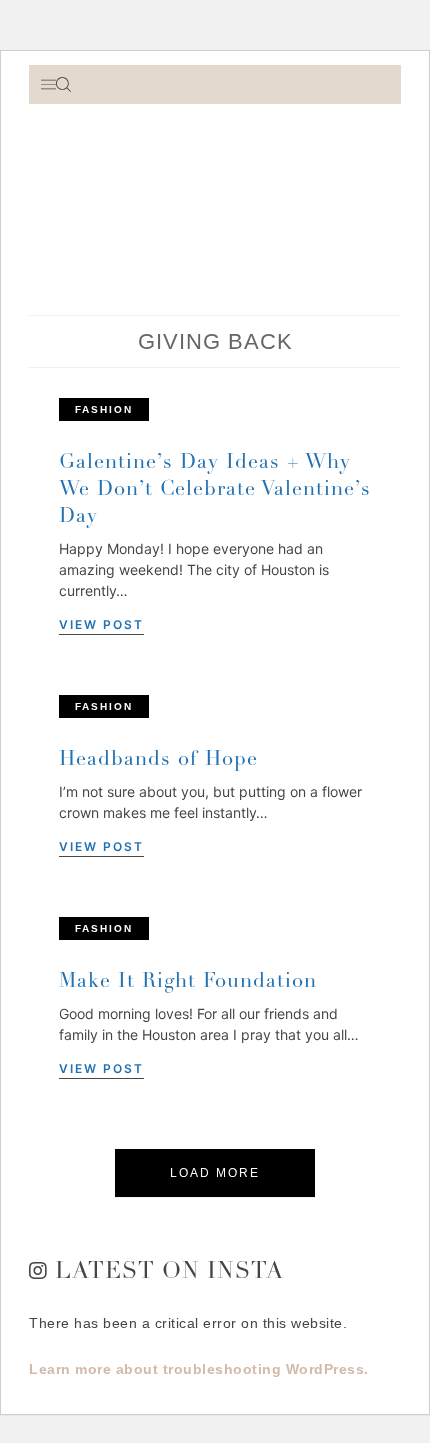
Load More (215, 1173)
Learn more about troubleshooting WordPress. (199, 1369)
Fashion (104, 409)
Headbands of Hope (158, 761)
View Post (101, 624)
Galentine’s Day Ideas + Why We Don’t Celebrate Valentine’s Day (215, 491)
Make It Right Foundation (188, 983)
